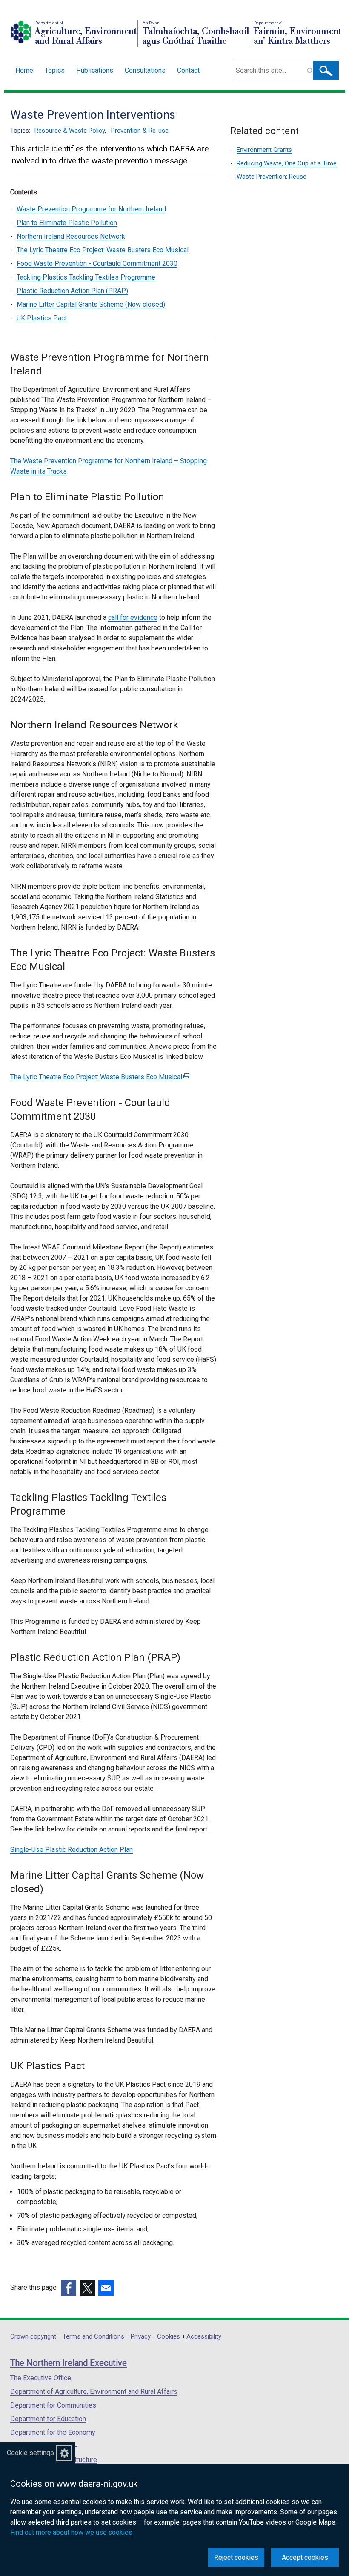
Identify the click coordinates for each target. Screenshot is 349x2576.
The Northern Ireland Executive (69, 2363)
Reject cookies (236, 2557)
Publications (95, 70)
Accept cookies (305, 2557)
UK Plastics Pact (42, 318)
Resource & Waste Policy (70, 131)
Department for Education (48, 2419)
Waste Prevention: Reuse (272, 177)
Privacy (141, 2337)
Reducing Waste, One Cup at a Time (287, 163)
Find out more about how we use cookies (71, 2532)
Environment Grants (264, 150)
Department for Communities (53, 2405)
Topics (55, 70)
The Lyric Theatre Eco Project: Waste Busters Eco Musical (103, 250)
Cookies (169, 2337)
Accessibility (204, 2337)
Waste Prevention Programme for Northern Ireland (91, 209)
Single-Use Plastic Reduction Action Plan (72, 1850)
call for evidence (133, 618)
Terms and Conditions (93, 2337)
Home (24, 70)
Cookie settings (30, 2453)
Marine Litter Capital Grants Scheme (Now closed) (91, 304)
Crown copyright (33, 2337)
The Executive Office (41, 2378)
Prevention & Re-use (140, 131)
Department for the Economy (53, 2432)
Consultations (145, 70)
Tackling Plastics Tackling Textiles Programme (86, 277)
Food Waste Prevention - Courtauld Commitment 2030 (97, 264)
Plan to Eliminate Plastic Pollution (67, 223)
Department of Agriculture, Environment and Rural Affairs (94, 2392)
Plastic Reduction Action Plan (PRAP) (72, 291)
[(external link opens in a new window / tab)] (69, 2288)
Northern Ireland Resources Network (71, 236)
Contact (188, 70)
